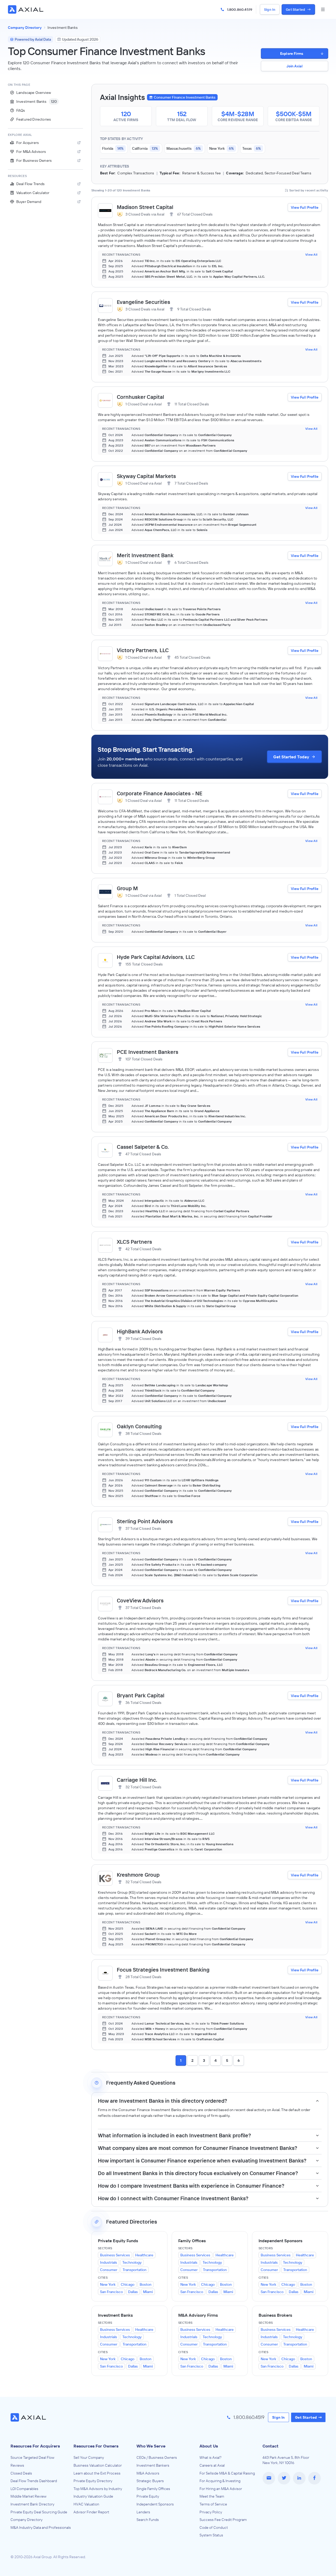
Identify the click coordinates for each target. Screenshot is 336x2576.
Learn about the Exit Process (97, 2473)
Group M (127, 888)
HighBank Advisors (140, 1331)
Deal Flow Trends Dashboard (34, 2481)
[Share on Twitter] (284, 2478)
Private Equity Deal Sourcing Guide (39, 2512)
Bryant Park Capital (141, 1695)
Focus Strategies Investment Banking (163, 1970)
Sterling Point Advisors (145, 1521)
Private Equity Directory (93, 2481)
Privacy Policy (211, 2512)
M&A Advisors (148, 2473)
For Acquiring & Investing (220, 2481)
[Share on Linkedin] (299, 2478)
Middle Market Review (28, 2496)
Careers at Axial (212, 2465)
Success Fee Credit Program (223, 2520)
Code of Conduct (214, 2527)
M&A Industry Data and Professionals (41, 2527)
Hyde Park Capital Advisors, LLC (156, 957)
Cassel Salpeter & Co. (143, 1147)
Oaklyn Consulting (139, 1426)
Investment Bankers (153, 2465)
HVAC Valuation (86, 2504)
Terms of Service (213, 2504)
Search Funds (148, 2520)
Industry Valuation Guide (93, 2496)
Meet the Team (212, 2496)
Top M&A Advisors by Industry (98, 2489)
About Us (209, 2446)
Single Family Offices (153, 2489)
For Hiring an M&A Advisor (221, 2489)
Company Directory (27, 2520)
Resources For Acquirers (35, 2446)
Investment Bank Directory (32, 2504)
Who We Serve (151, 2446)
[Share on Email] (269, 2478)
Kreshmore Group (138, 1875)
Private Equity (148, 2496)
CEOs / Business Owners (157, 2457)
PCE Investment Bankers (148, 1052)
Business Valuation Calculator (98, 2465)
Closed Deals (21, 2473)
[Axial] (26, 9)
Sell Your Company (89, 2457)
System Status (211, 2535)
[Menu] (323, 9)
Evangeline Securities (143, 302)
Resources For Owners (96, 2446)
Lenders (143, 2512)
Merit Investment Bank (145, 555)
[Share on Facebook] (314, 2478)
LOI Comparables (24, 2489)
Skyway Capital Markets (146, 476)
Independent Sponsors (155, 2504)
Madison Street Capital (145, 207)
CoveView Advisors (140, 1600)
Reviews (17, 2465)
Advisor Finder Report (91, 2512)
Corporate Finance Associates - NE (160, 793)
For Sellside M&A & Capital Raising (227, 2473)
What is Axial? (211, 2457)
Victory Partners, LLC (143, 650)
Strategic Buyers (150, 2481)
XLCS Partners (134, 1242)
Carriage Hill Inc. (137, 1780)
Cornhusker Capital (140, 397)
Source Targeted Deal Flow (32, 2457)
